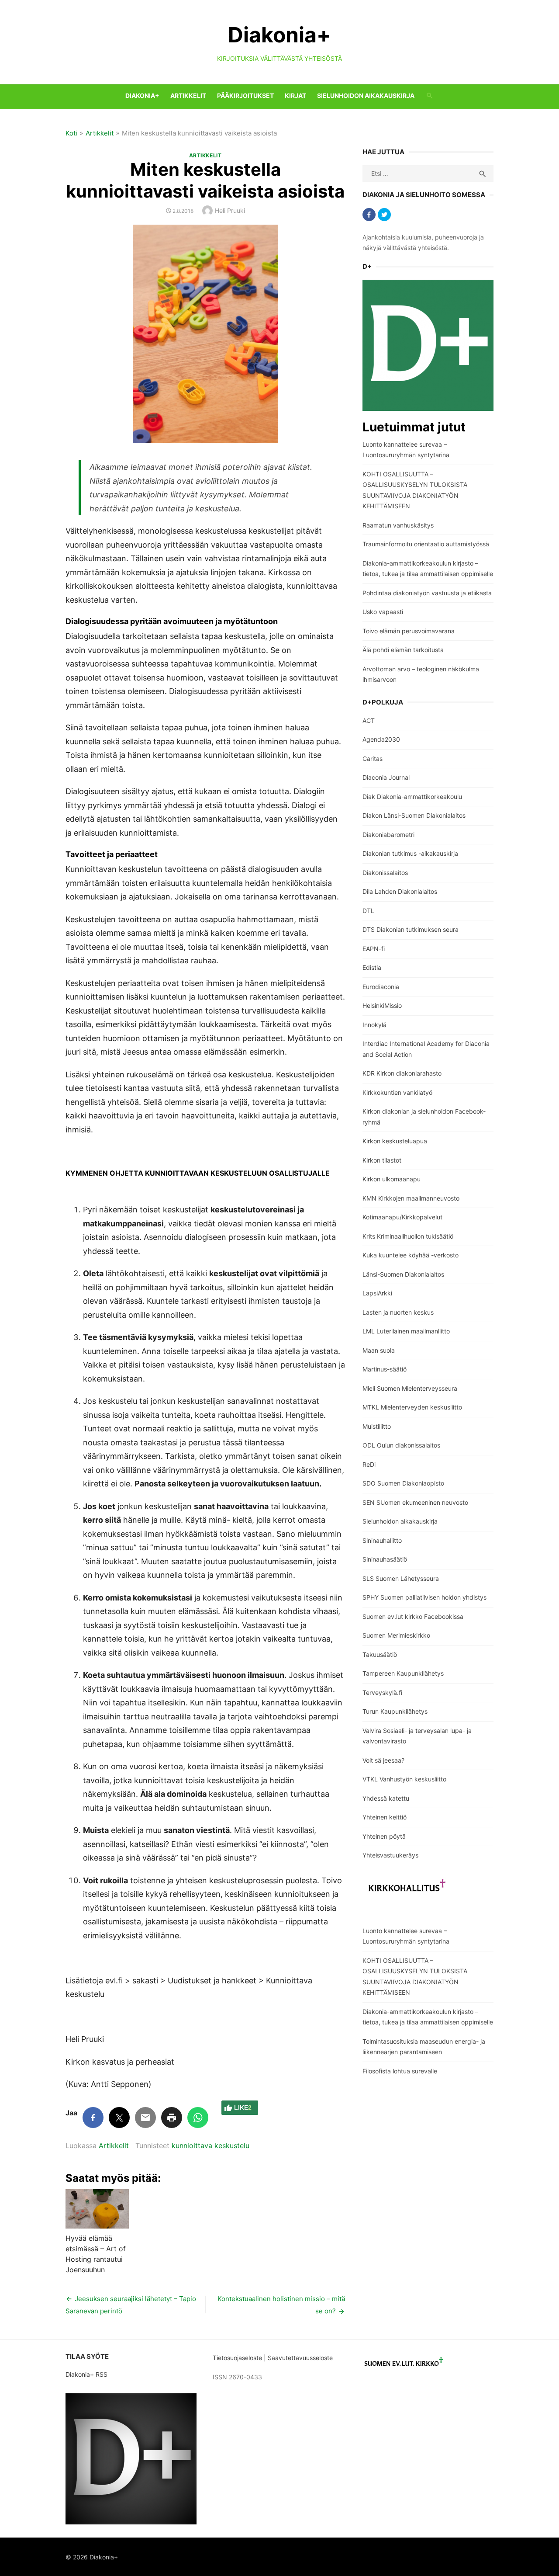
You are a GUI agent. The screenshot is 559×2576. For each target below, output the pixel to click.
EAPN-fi (374, 949)
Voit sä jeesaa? (383, 1760)
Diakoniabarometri (388, 835)
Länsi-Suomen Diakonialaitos (403, 1274)
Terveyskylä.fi (382, 1692)
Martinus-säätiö (385, 1369)
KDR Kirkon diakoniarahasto (402, 1073)
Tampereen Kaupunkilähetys (403, 1673)
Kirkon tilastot (382, 1160)
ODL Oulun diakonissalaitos (401, 1445)
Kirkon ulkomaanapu (392, 1179)
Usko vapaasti (383, 612)
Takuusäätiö (380, 1654)
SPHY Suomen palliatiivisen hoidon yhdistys (424, 1597)
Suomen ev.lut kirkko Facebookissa (413, 1616)
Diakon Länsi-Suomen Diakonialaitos (414, 815)
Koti (71, 133)
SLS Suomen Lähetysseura (401, 1578)
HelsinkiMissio (382, 1005)
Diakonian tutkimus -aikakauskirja (410, 853)
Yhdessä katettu (386, 1798)
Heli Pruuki (230, 210)
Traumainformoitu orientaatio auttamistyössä (426, 544)
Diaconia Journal (386, 777)
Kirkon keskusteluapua (395, 1141)
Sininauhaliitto (382, 1540)
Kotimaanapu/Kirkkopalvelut (402, 1217)
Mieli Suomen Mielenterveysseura (410, 1388)
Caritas (373, 759)
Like (243, 2107)
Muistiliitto (377, 1426)
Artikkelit (188, 95)
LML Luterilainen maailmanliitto (406, 1331)
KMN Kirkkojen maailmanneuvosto (411, 1198)
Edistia (372, 967)
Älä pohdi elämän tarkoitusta (403, 650)
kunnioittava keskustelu (210, 2146)
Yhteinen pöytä (384, 1836)
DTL (368, 911)
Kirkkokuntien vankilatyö (397, 1092)
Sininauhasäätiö (385, 1559)
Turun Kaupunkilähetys (395, 1711)
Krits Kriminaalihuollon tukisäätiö (408, 1236)
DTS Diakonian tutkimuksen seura (411, 929)
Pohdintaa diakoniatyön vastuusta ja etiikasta (427, 593)
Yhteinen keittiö (385, 1817)
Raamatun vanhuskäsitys (398, 525)
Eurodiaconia (381, 987)
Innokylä (374, 1025)
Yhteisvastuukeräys (390, 1855)
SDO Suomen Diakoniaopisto (403, 1483)
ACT (369, 720)
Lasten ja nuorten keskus (398, 1312)
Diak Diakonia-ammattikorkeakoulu (412, 797)
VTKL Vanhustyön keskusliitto (404, 1779)
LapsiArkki (377, 1293)
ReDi (369, 1464)
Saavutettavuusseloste (301, 2358)
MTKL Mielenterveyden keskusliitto (412, 1407)
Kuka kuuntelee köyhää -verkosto (411, 1255)
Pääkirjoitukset (245, 95)
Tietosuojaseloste (237, 2358)
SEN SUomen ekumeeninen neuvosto (415, 1502)
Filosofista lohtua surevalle (400, 2071)
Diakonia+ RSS (86, 2374)
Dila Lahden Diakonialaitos (400, 891)
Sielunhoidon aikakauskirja (366, 95)
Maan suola (379, 1350)
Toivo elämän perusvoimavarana (409, 631)
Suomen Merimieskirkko (396, 1635)
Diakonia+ (279, 35)
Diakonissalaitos (385, 873)
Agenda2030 (381, 739)
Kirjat (295, 95)
